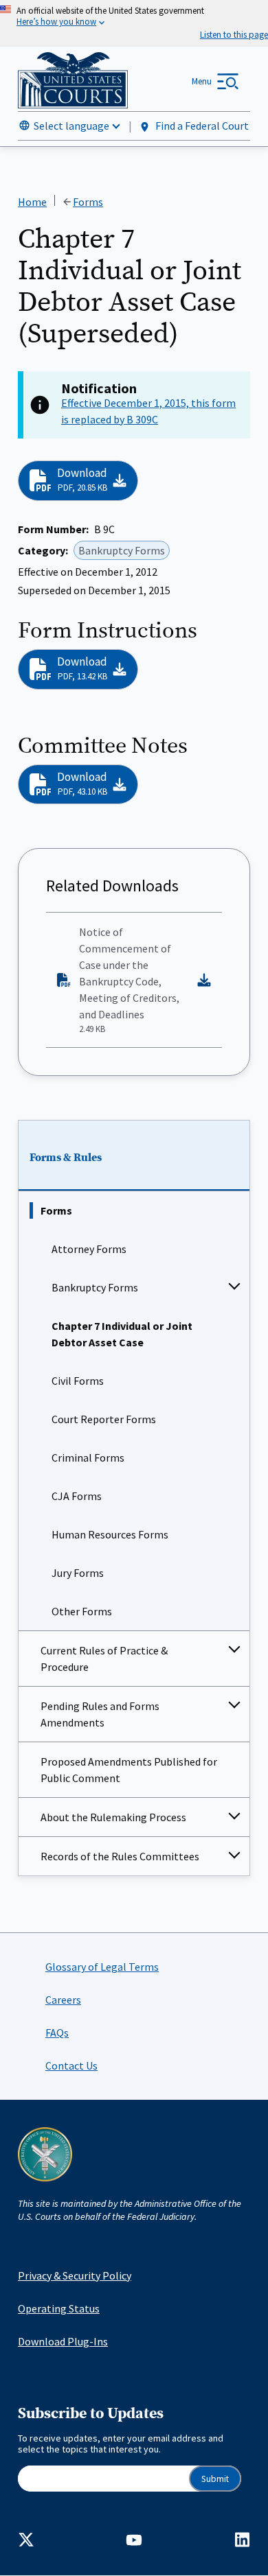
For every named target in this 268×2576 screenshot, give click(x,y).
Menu (202, 81)
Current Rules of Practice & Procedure (104, 1659)
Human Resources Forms (110, 1534)
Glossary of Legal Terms (102, 1967)
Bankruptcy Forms (95, 1287)
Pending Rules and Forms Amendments (100, 1714)
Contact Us (71, 2065)
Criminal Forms (88, 1457)
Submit (215, 2479)
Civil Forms (78, 1381)
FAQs (57, 2033)
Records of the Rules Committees (120, 1856)
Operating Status (59, 2308)
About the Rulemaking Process (113, 1817)
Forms (56, 1210)
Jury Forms (78, 1573)
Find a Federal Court (201, 126)
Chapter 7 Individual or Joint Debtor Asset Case (122, 1334)
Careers (63, 2000)
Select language (71, 126)
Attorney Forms (89, 1249)
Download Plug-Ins (63, 2341)
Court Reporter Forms (104, 1419)
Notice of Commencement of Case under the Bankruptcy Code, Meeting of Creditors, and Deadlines (129, 980)
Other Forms (82, 1611)
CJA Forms (77, 1496)
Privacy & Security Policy (75, 2275)
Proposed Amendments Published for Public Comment (129, 1770)
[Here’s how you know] (134, 23)
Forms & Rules (66, 1158)
